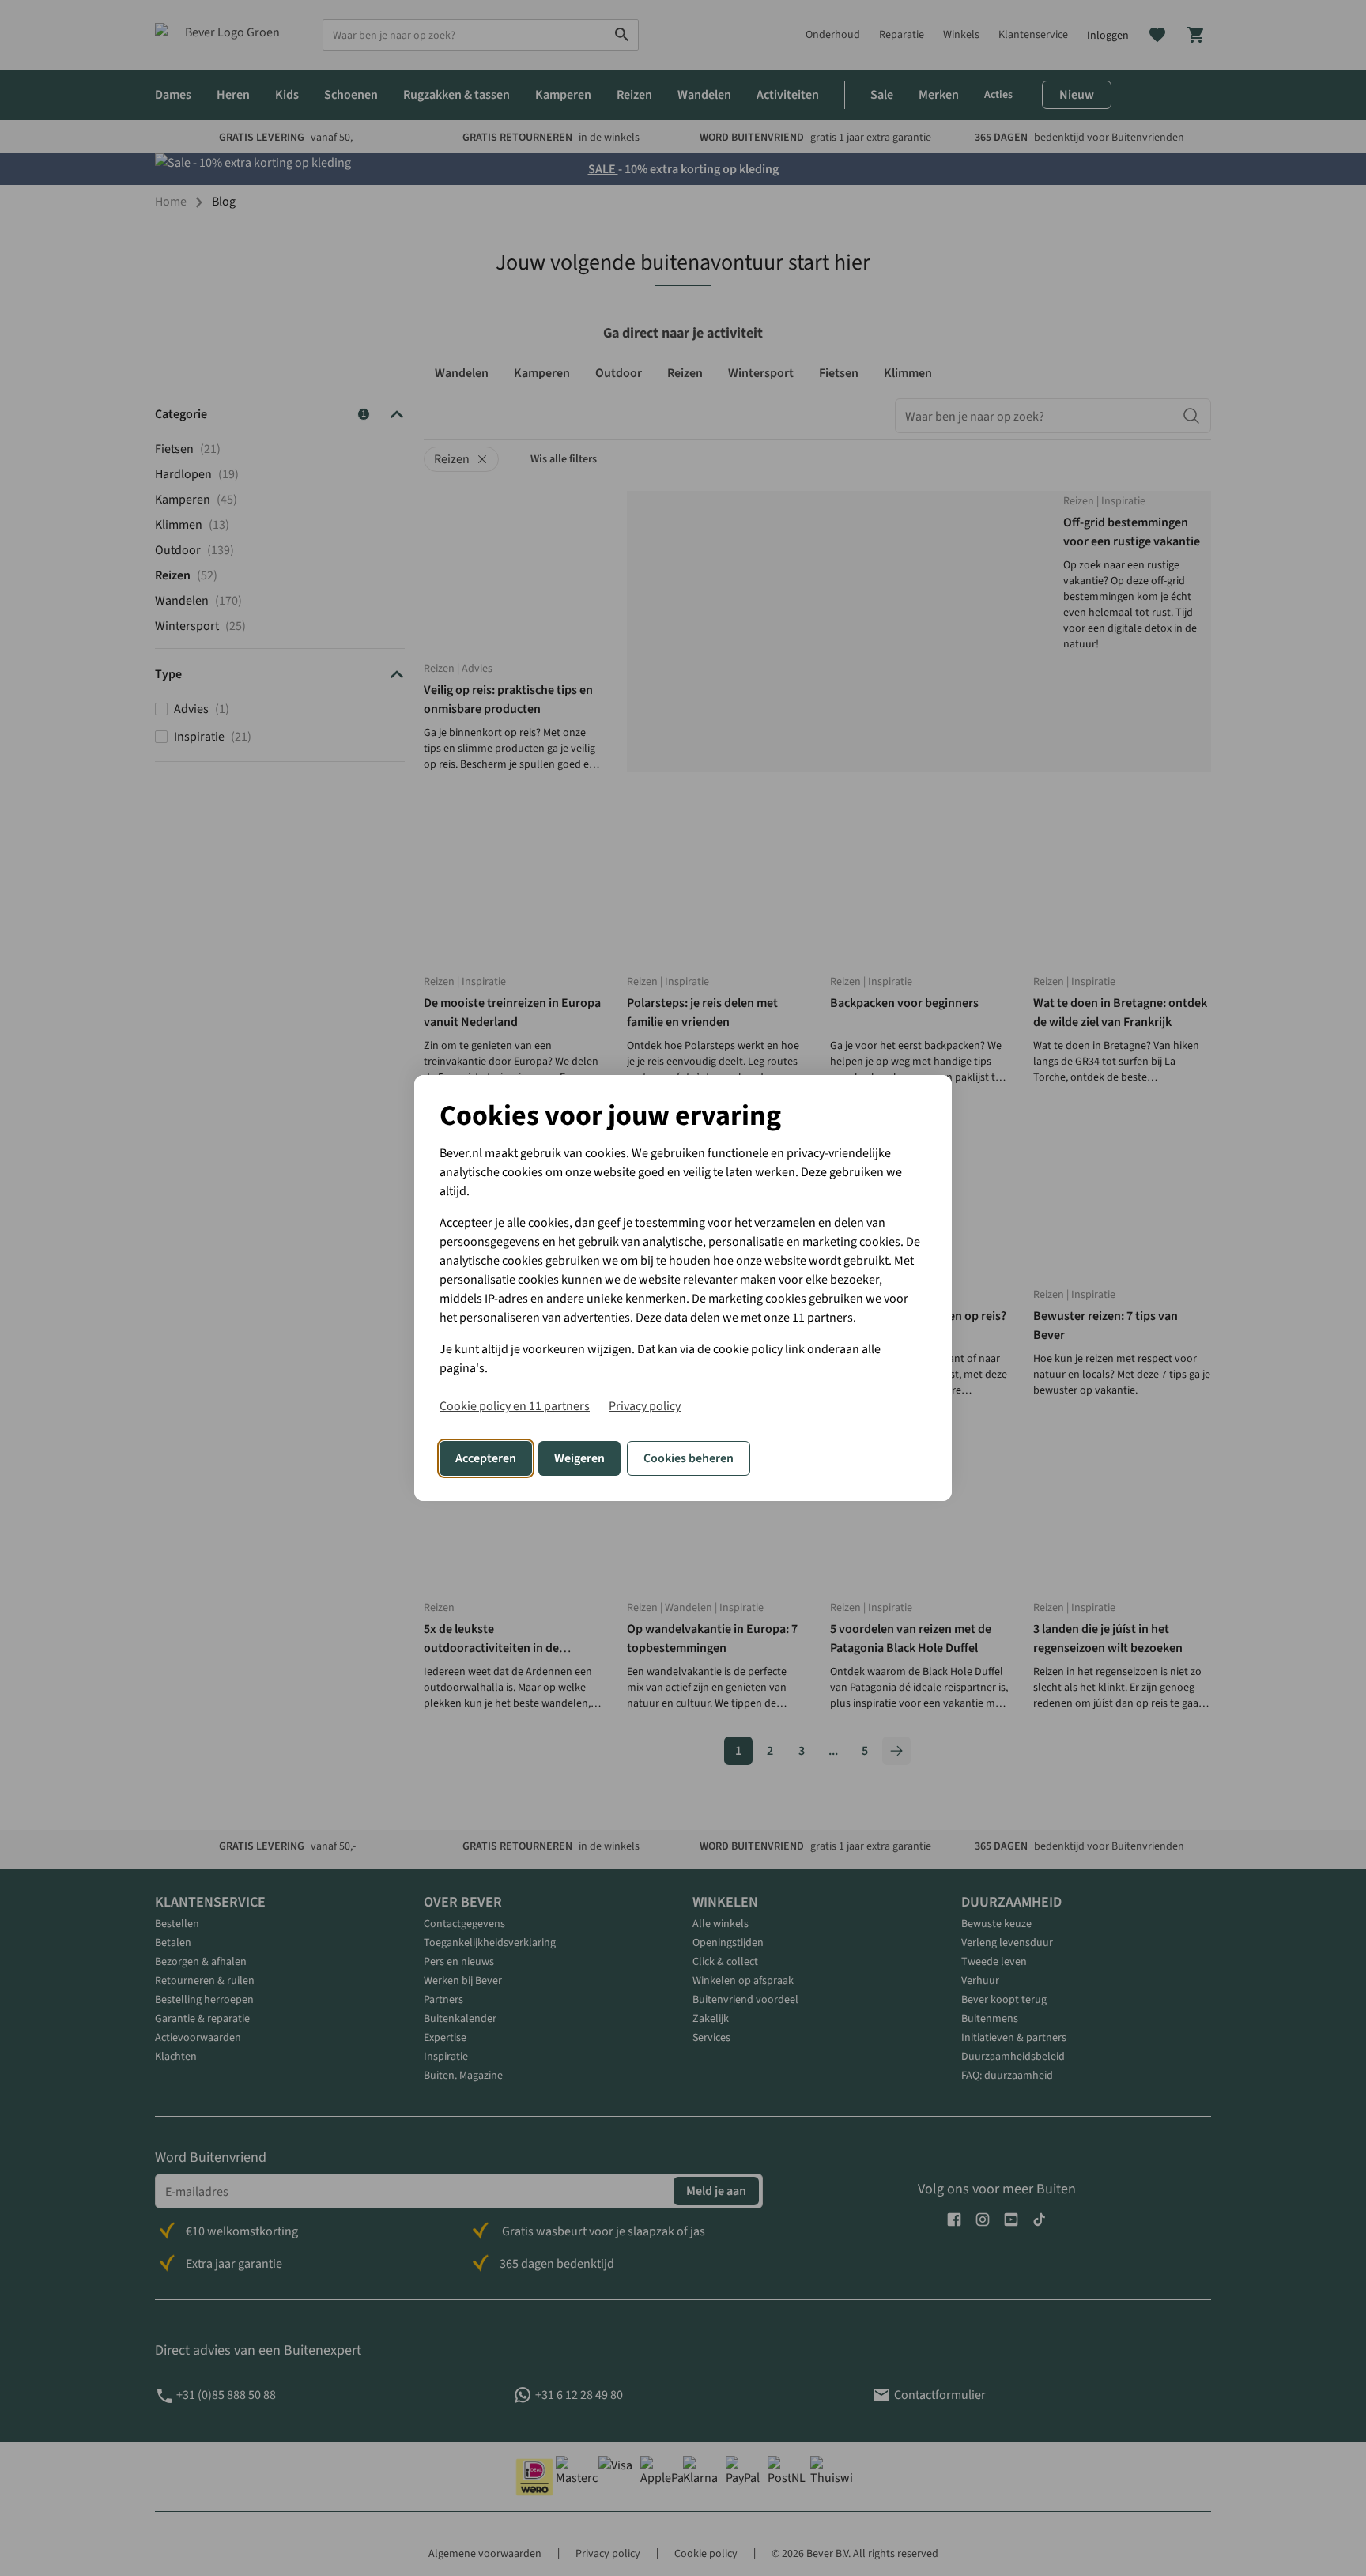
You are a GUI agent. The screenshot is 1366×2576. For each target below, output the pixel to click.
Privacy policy (645, 1406)
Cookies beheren (689, 1458)
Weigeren (579, 1458)
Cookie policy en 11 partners (515, 1406)
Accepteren (486, 1458)
